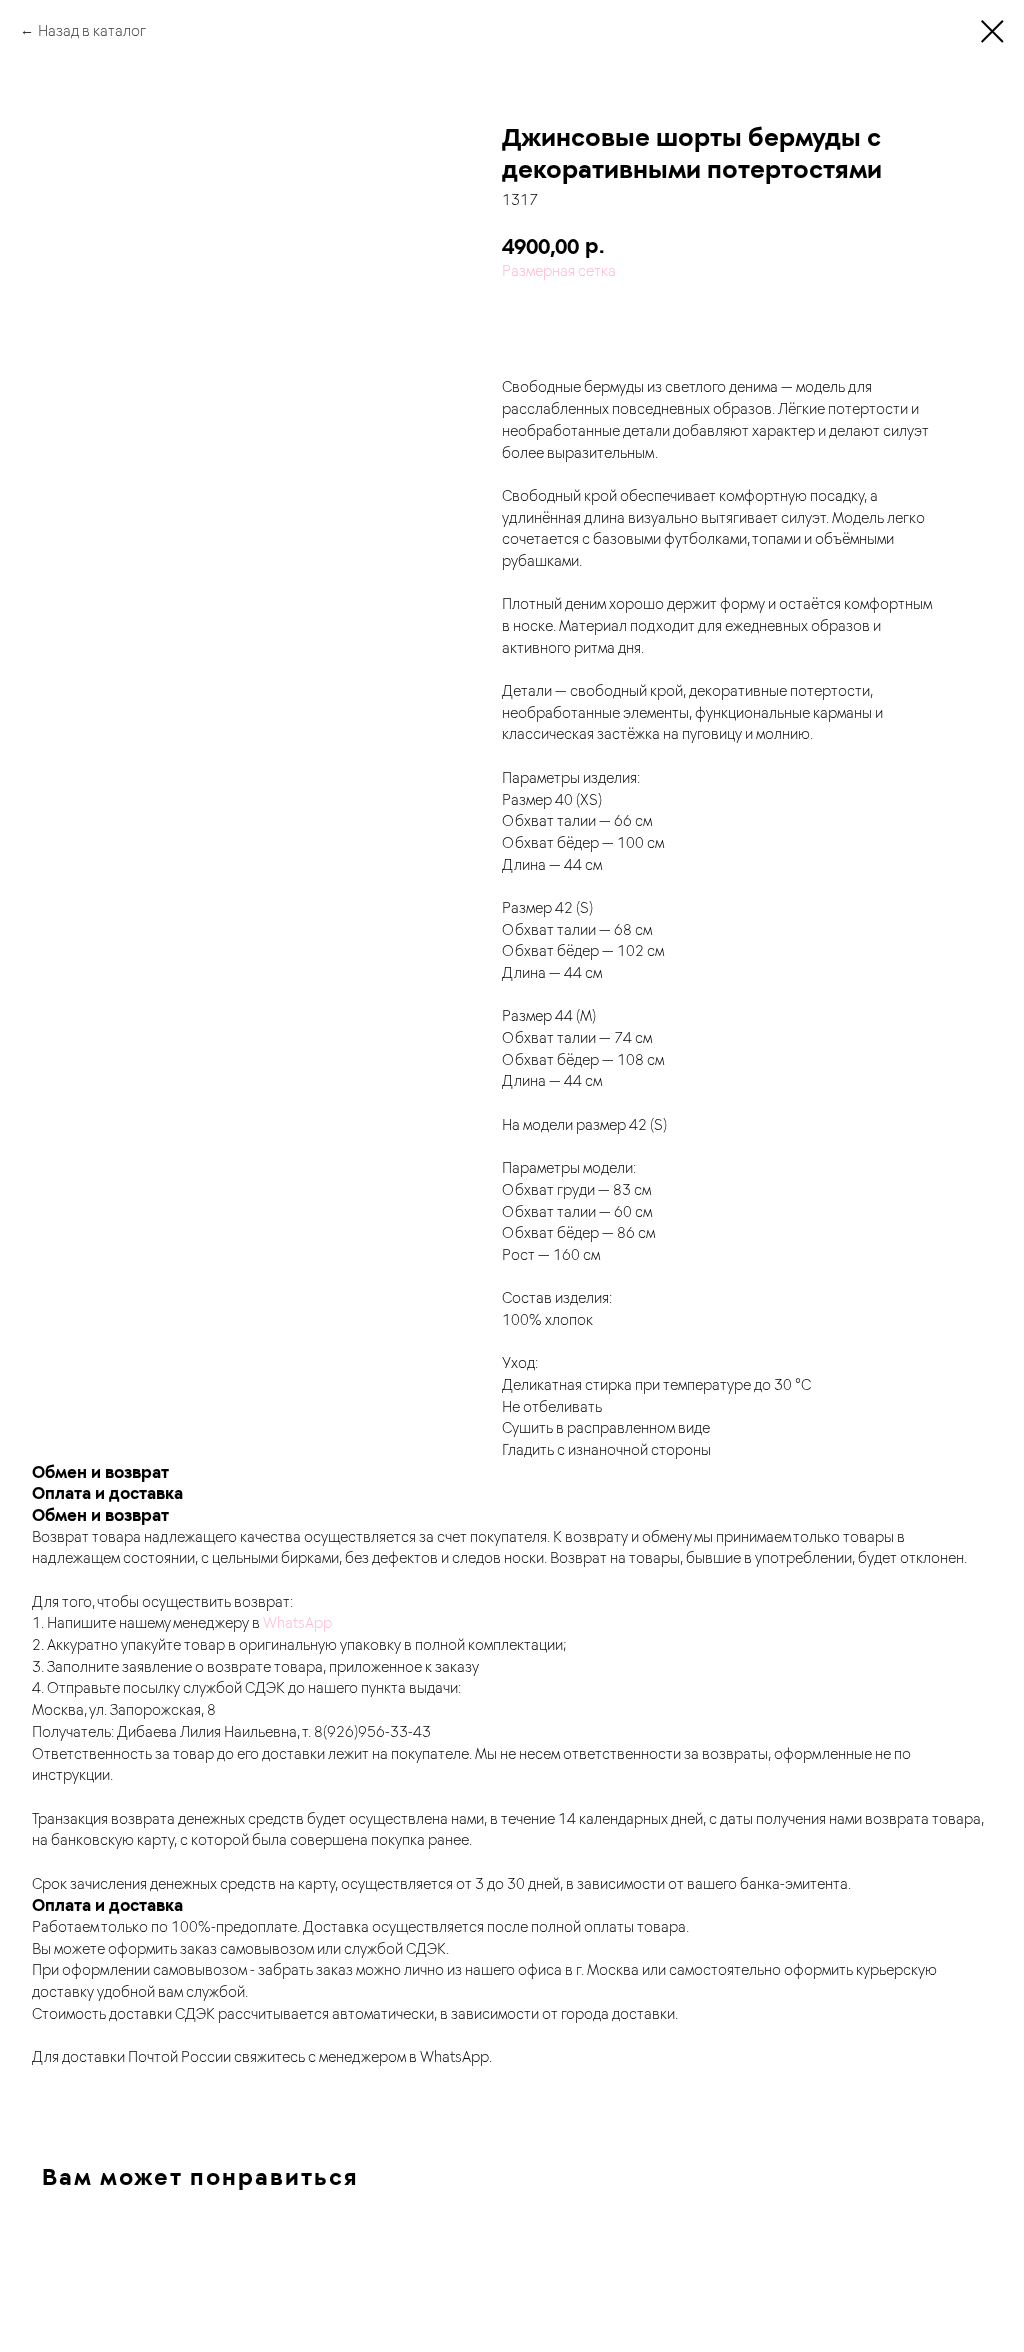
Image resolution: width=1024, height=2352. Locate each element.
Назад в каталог (92, 30)
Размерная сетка (559, 270)
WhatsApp (297, 1622)
